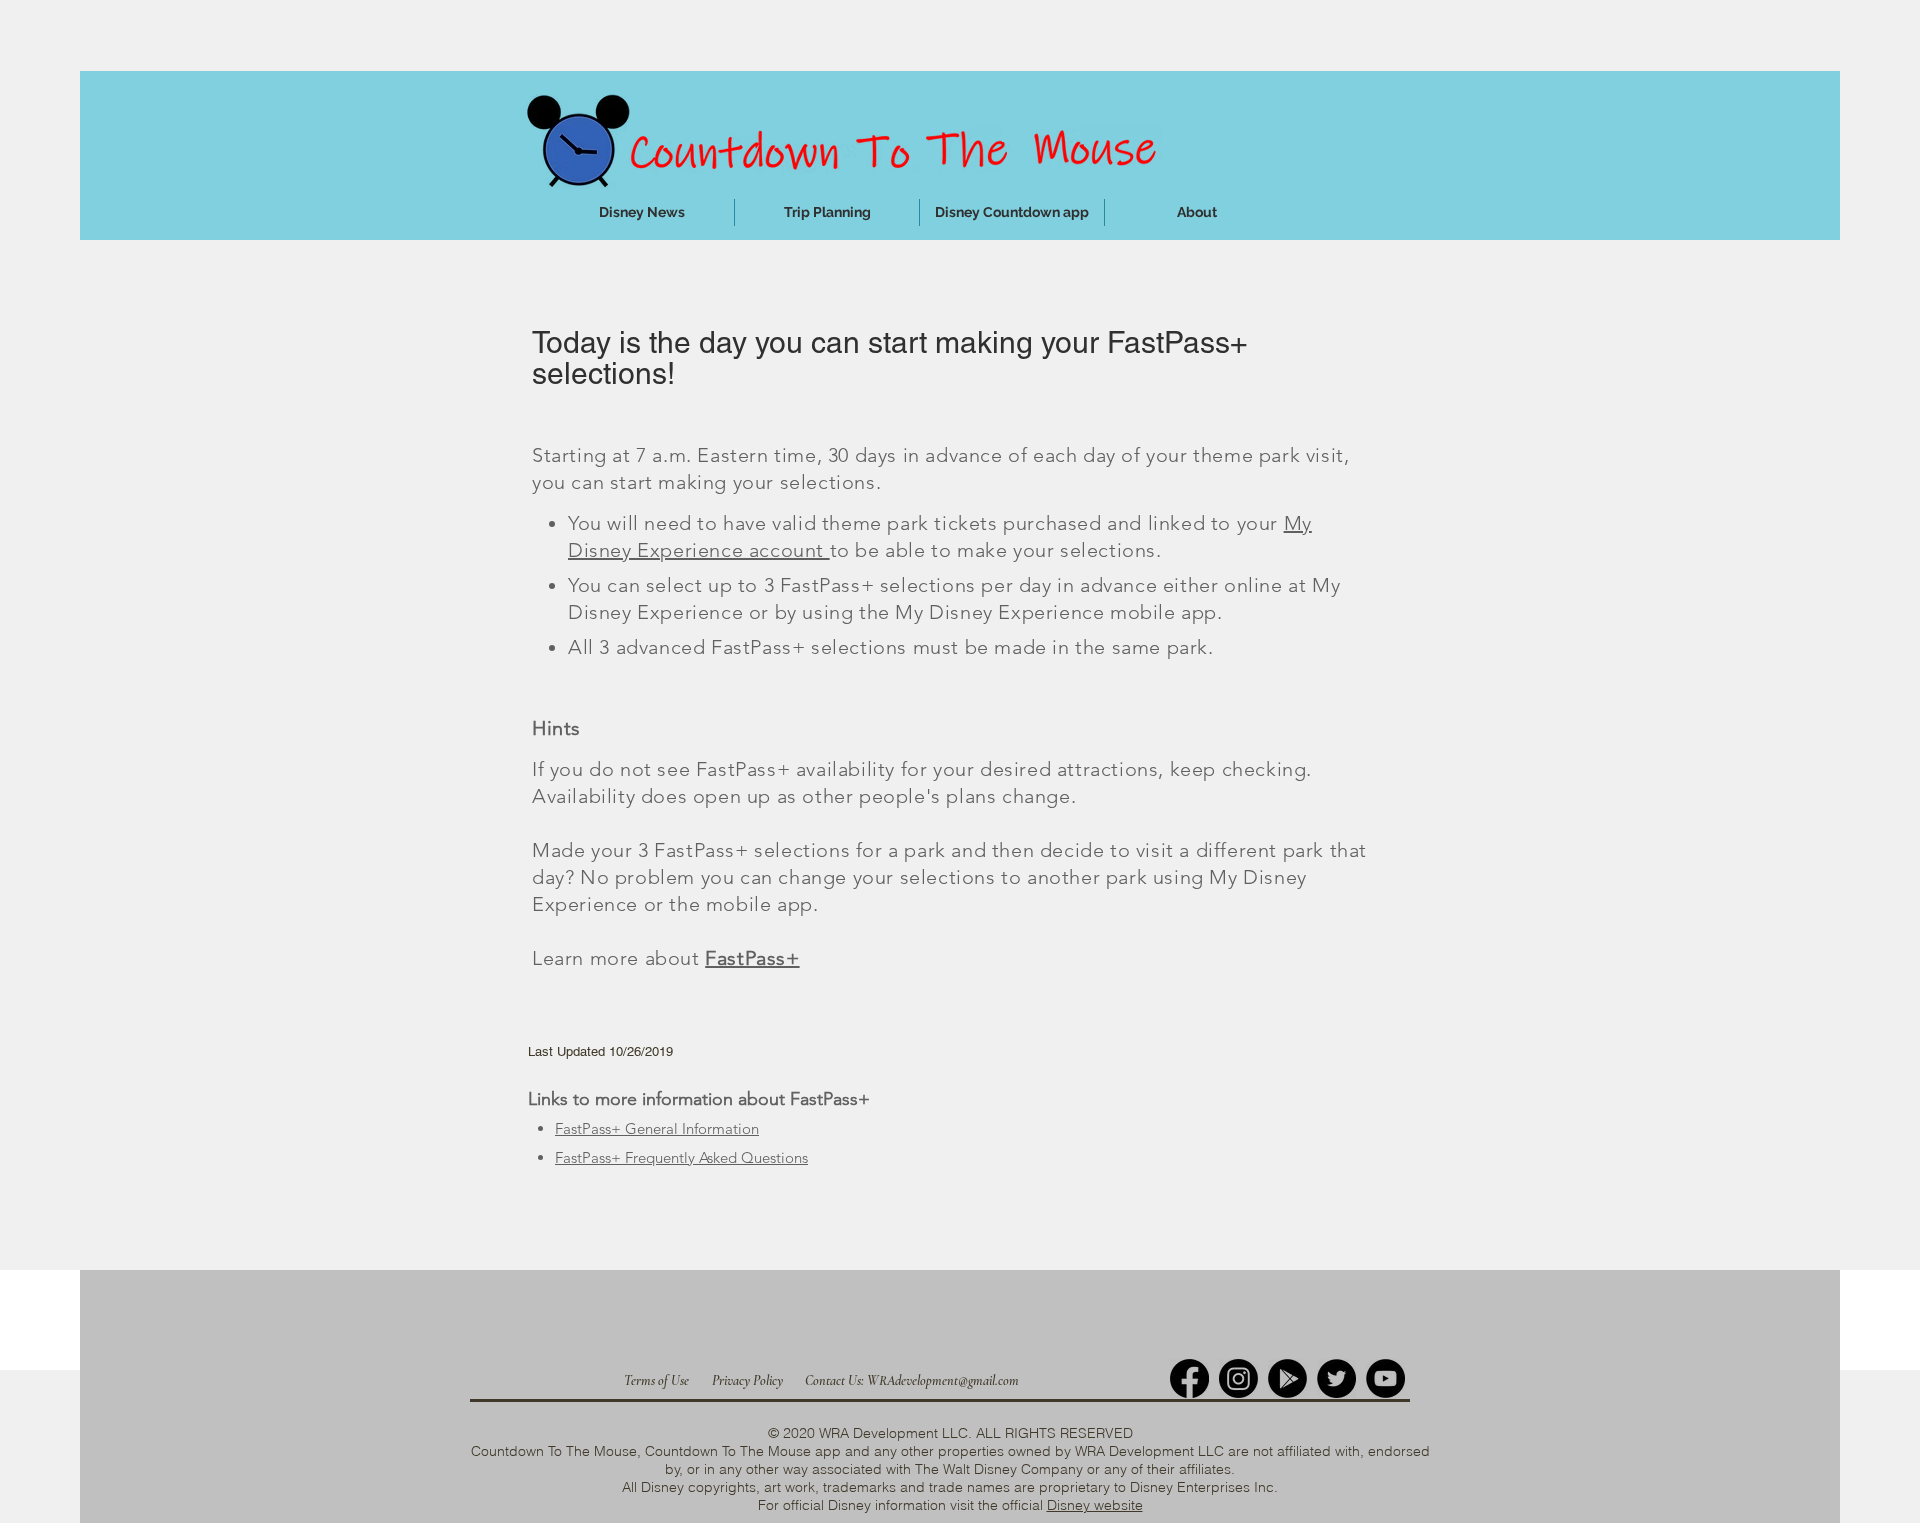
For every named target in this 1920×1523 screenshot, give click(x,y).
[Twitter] (1336, 1378)
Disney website (1095, 1505)
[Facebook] (1189, 1378)
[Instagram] (1238, 1378)
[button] (827, 212)
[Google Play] (1287, 1378)
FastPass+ (752, 958)
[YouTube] (1385, 1378)
